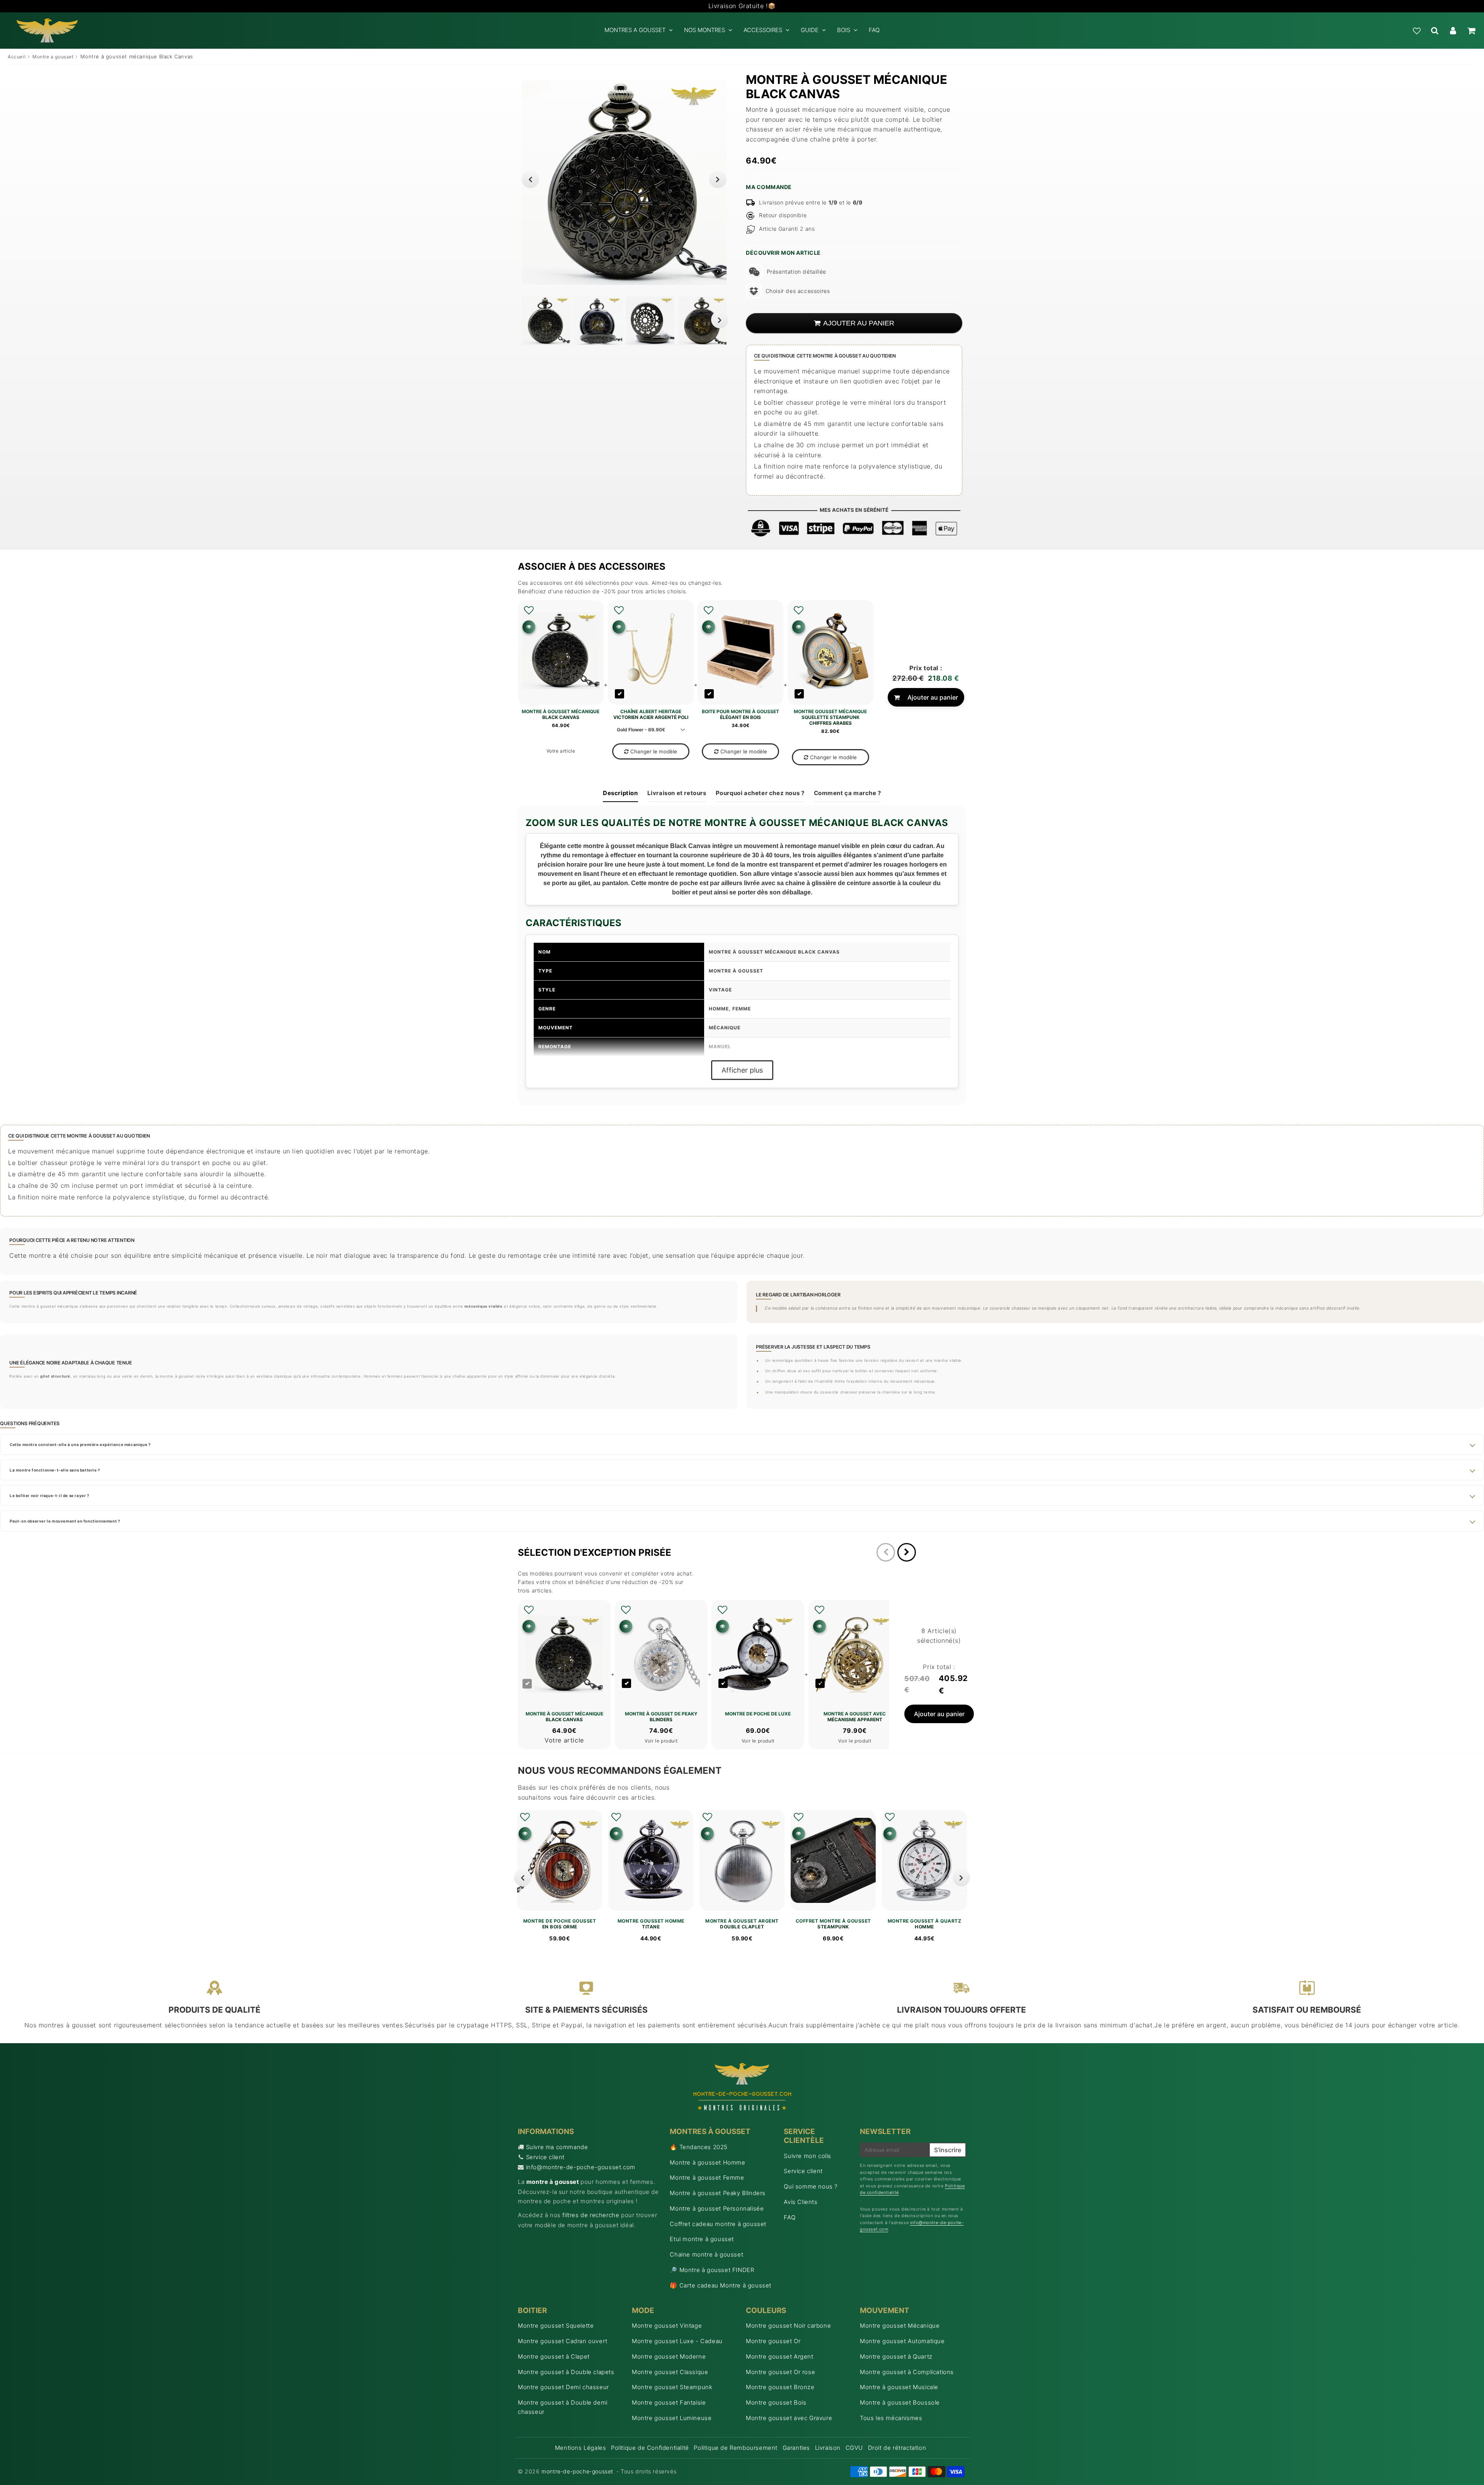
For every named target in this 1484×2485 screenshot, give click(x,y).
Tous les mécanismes (891, 2418)
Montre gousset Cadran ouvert (563, 2341)
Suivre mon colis (808, 2156)
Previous (530, 179)
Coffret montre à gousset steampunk (833, 1924)
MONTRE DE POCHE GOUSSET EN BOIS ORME (560, 1924)
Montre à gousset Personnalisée (717, 2208)
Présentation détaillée (796, 272)
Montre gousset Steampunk (672, 2387)
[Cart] (1471, 31)
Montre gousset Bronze (780, 2387)
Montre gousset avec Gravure (789, 2418)
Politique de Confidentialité (650, 2448)
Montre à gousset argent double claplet (742, 1924)
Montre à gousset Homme (707, 2162)
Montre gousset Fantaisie (669, 2402)
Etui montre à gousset (702, 2239)
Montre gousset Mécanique (900, 2326)
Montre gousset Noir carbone (788, 2326)
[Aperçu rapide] (529, 627)
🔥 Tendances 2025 (699, 2147)
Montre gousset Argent (780, 2356)
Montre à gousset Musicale (899, 2387)
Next (718, 179)
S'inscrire (948, 2150)
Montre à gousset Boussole (900, 2402)
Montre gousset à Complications (907, 2372)
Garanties (796, 2448)
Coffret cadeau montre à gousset (718, 2224)
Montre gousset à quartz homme (925, 1924)
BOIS (844, 30)
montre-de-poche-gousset (577, 2471)
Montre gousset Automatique (902, 2341)
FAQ (874, 30)
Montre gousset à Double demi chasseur (563, 2407)
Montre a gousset (53, 57)
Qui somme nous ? (811, 2186)
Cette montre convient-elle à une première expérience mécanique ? (80, 1444)
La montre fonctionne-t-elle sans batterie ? (55, 1470)
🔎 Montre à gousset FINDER (712, 2270)
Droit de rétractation (897, 2448)
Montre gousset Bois (776, 2402)
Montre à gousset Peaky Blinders (718, 2193)
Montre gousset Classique (670, 2372)
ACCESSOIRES (763, 30)
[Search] (1435, 31)
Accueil (17, 57)
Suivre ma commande (557, 2147)
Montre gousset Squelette (556, 2326)
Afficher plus (742, 1070)
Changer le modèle (654, 751)
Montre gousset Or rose (780, 2372)
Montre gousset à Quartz (896, 2356)
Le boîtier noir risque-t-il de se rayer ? (49, 1495)
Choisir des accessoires (798, 291)
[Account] (1453, 31)
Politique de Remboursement (736, 2448)
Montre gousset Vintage (667, 2326)
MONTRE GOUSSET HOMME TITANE (651, 1924)
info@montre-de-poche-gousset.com (581, 2167)
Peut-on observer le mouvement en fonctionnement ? (65, 1521)
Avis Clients (801, 2202)
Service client (545, 2157)
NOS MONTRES (705, 30)
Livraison (828, 2448)
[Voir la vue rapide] (525, 1834)
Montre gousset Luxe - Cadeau (677, 2341)
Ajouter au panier (933, 697)
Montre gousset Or (773, 2341)
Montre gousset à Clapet (554, 2356)
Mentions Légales (581, 2448)
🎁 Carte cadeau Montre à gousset (721, 2285)
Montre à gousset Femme (707, 2178)
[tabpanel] (546, 321)
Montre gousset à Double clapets (566, 2372)
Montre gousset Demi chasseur (563, 2387)
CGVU (854, 2448)
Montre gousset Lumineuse (672, 2418)
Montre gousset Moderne (669, 2356)
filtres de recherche (591, 2215)
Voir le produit (661, 1741)
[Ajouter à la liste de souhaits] (529, 610)
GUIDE (810, 30)
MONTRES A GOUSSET (635, 30)
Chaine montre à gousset (706, 2254)
